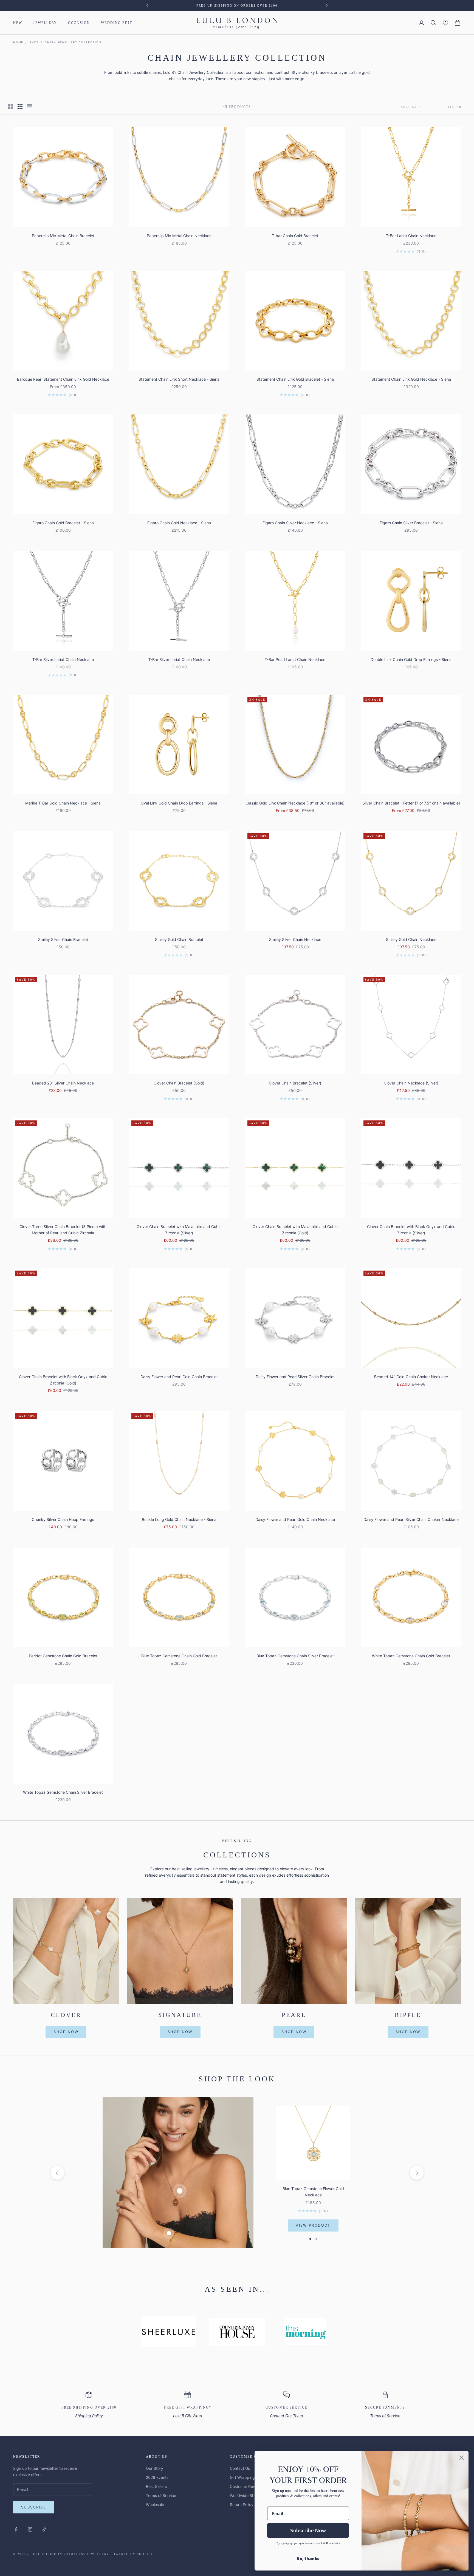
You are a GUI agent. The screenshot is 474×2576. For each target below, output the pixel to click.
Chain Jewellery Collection (73, 42)
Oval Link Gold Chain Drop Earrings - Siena (179, 803)
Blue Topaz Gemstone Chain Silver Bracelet (295, 1656)
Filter (455, 107)
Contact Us (240, 2468)
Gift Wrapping (242, 2477)
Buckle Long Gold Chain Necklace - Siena (179, 1519)
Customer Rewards (247, 2486)
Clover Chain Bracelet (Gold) (179, 1083)
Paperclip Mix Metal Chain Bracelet (63, 236)
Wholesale (155, 2504)
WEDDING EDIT (117, 23)
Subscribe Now (308, 2530)
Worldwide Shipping (248, 2495)
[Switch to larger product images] (11, 107)
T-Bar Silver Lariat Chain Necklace (63, 659)
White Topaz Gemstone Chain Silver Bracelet (63, 1792)
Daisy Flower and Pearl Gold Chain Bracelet (179, 1377)
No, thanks (308, 2558)
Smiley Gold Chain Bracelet (179, 939)
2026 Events (157, 2477)
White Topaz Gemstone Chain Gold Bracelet (411, 1656)
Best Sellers (156, 2486)
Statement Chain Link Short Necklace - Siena (179, 379)
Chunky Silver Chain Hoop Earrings (63, 1519)
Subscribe (34, 2507)
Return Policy (242, 2504)
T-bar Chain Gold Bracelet (295, 236)
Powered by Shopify (132, 2554)
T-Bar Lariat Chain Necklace (411, 236)
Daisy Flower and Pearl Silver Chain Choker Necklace (411, 1519)
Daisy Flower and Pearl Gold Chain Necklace (295, 1519)
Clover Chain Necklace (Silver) (411, 1083)
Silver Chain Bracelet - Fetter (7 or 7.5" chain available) (411, 803)
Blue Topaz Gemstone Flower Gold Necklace (313, 2192)
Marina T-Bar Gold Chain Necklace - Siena (63, 803)
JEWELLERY (45, 23)
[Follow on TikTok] (44, 2529)
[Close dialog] (462, 2458)
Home (18, 42)
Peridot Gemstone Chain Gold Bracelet (63, 1656)
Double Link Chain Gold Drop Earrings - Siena (411, 659)
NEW (18, 23)
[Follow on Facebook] (16, 2529)
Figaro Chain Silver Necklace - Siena (295, 523)
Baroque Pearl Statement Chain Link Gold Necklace (63, 379)
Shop (34, 42)
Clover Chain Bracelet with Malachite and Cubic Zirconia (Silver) (179, 1230)
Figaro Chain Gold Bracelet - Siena (63, 523)
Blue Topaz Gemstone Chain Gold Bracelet (179, 1656)
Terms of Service (161, 2495)
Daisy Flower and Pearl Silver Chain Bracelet (295, 1377)
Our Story (155, 2468)
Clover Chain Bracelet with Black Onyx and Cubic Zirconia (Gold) (63, 1380)
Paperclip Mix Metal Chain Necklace (179, 236)
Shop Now (66, 2032)
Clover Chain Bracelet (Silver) (295, 1083)
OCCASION (79, 23)
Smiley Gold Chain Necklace (411, 939)
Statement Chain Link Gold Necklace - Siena (411, 379)
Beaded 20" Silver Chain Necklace (63, 1083)
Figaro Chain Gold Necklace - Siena (179, 523)
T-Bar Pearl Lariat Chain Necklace (295, 659)
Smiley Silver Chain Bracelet (63, 939)
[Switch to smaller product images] (20, 107)
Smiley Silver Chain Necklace (295, 939)
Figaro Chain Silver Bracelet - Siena (411, 523)
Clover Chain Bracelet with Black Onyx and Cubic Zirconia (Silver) (411, 1230)
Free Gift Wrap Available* (237, 5)
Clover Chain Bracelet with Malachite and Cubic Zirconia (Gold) (295, 1230)
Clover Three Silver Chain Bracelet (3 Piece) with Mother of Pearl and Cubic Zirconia (63, 1230)
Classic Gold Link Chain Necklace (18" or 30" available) (295, 803)
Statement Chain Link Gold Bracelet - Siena (295, 379)
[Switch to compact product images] (29, 107)
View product (313, 2225)
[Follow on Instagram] (30, 2529)
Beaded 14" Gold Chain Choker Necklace (411, 1377)
